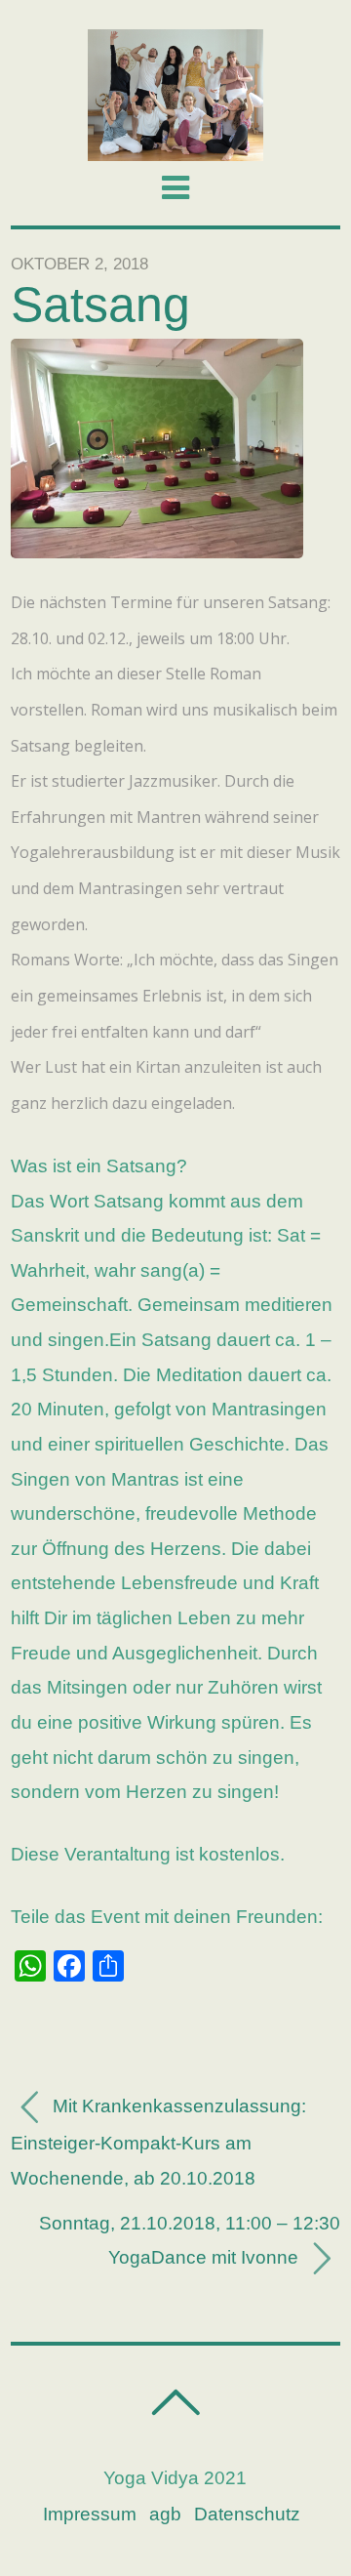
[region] (175, 95)
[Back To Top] (175, 2403)
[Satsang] (157, 552)
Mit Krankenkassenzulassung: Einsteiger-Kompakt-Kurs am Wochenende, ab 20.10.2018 (158, 2143)
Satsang (100, 305)
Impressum (90, 2514)
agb (165, 2514)
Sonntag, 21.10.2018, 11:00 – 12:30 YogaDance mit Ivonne (190, 2241)
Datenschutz (247, 2514)
